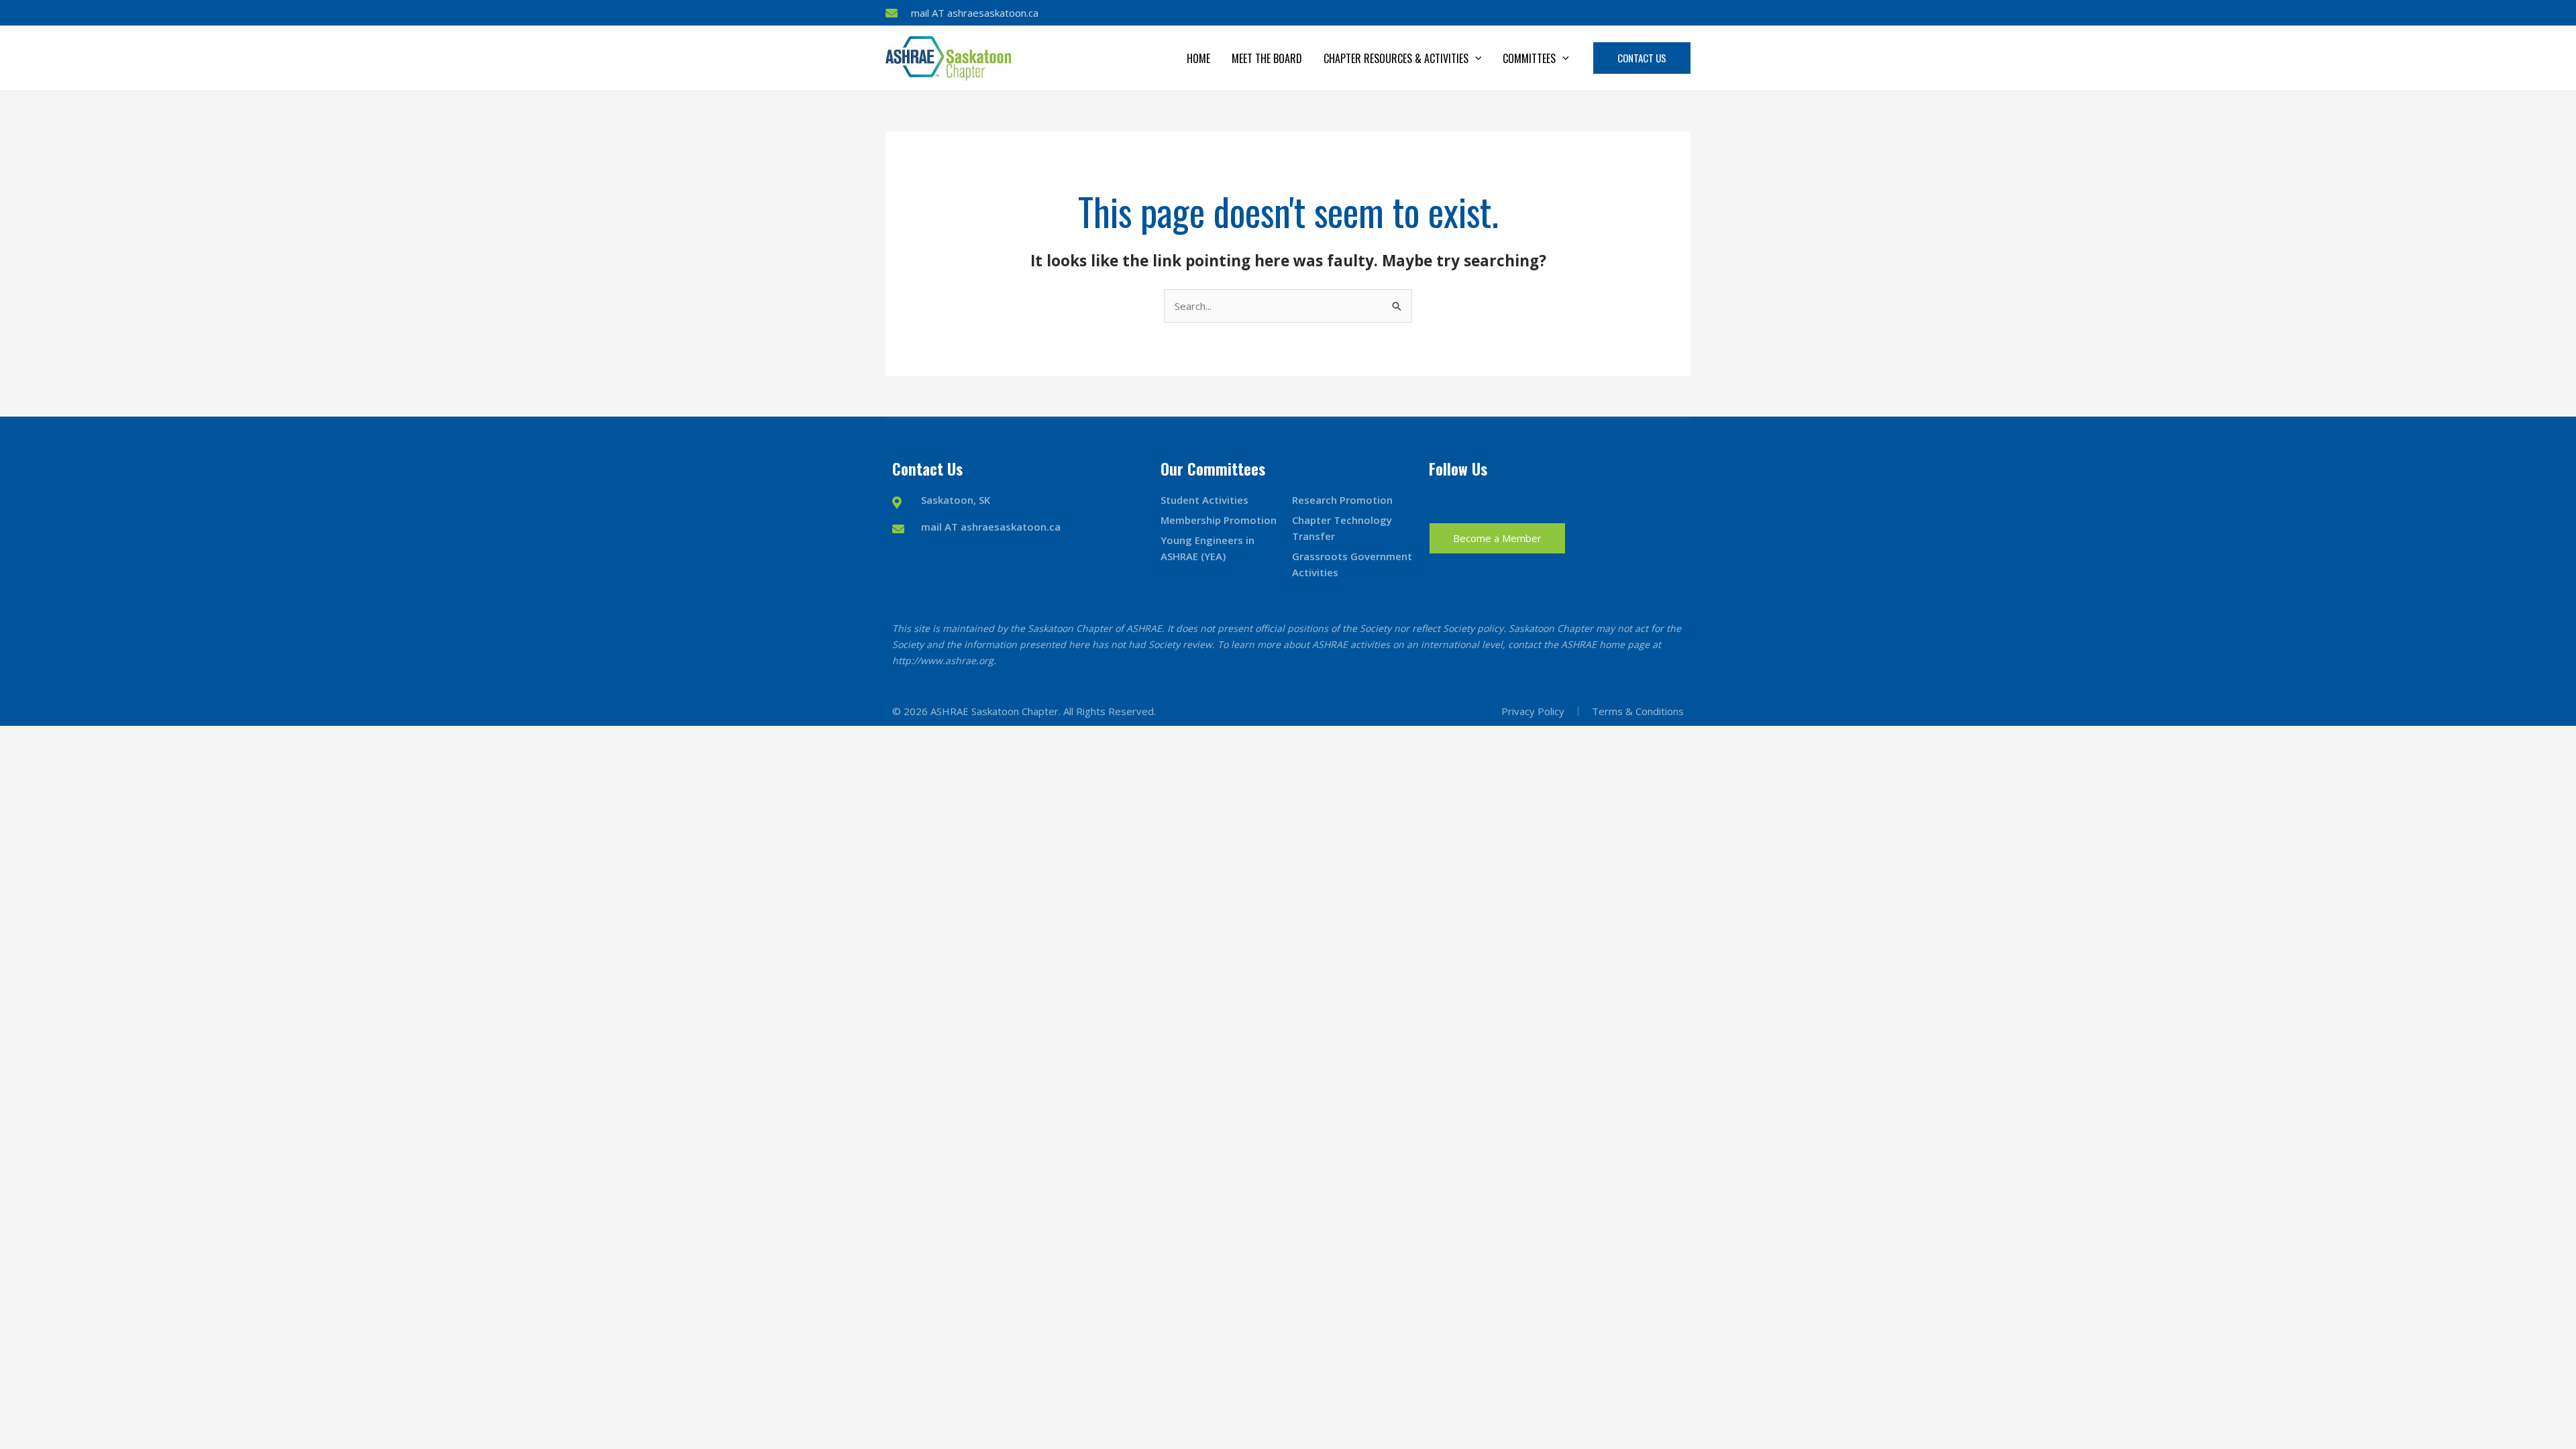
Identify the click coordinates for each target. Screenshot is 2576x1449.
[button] (1475, 58)
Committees (1529, 58)
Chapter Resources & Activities (1396, 58)
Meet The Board (1267, 58)
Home (1198, 58)
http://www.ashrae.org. (944, 660)
